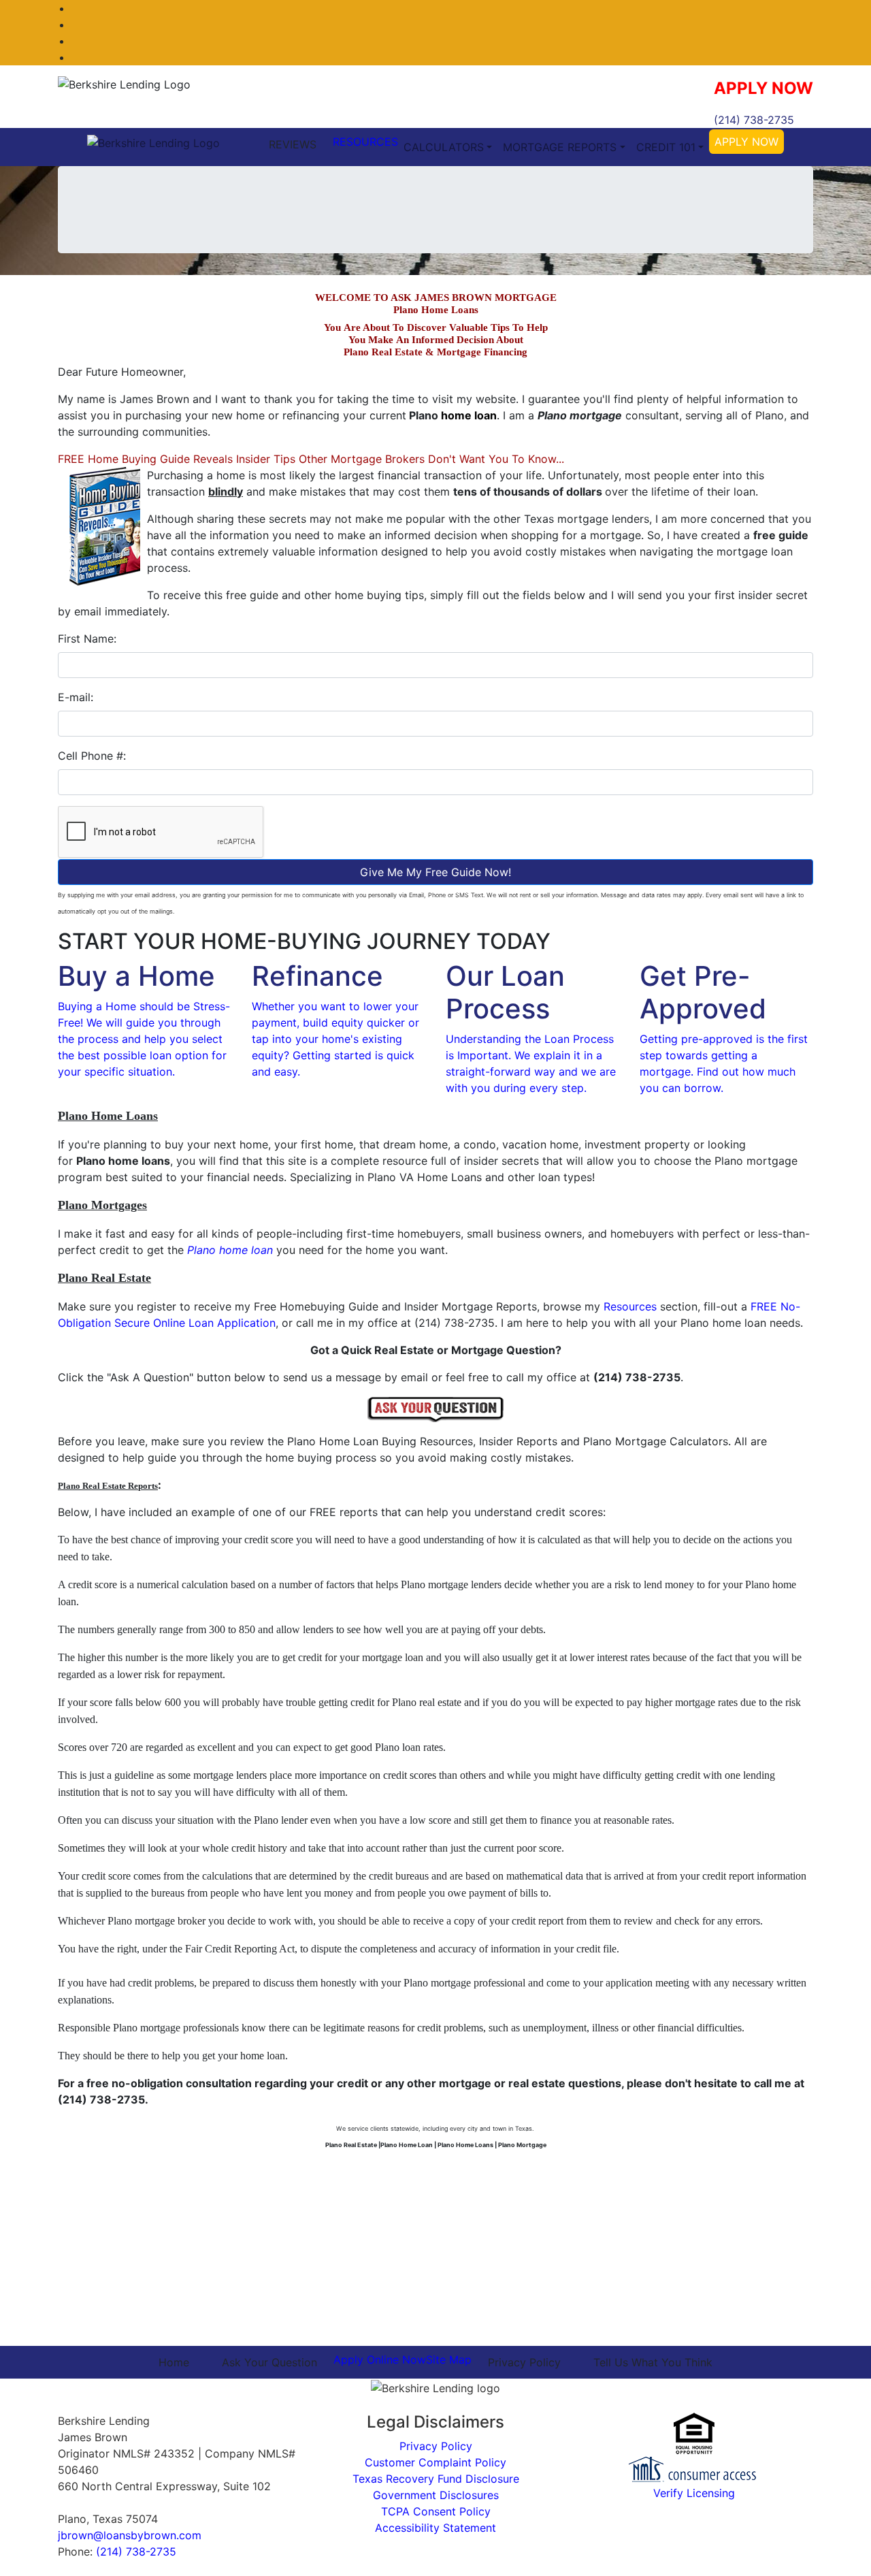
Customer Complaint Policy (435, 2462)
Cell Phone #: (92, 756)
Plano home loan (230, 1250)
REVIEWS (293, 144)
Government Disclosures (436, 2495)
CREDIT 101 (666, 147)
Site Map (449, 2360)
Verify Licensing (694, 2493)
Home (174, 2362)
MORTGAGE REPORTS (560, 147)
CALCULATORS (444, 147)
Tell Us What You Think (653, 2362)
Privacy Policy (524, 2362)
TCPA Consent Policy (436, 2511)
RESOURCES (365, 142)
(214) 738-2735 (754, 120)
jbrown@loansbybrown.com (130, 2535)
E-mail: (76, 697)
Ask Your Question (269, 2362)
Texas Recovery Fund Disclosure (436, 2479)
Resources (630, 1306)
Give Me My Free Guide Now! (435, 872)
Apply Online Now (380, 2360)
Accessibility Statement (435, 2528)
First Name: (87, 639)
